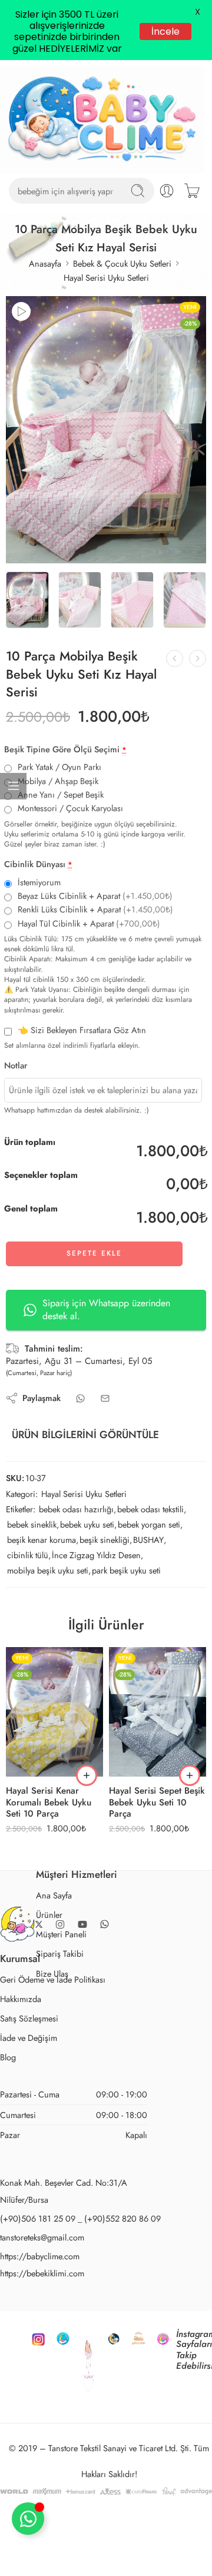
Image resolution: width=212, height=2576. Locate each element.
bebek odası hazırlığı (76, 1509)
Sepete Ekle (94, 1253)
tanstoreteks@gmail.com (42, 2237)
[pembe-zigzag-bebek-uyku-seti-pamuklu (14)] (106, 430)
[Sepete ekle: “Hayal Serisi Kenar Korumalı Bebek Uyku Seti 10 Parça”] (87, 1775)
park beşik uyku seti (126, 1570)
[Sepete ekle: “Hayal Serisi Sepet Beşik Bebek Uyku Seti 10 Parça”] (190, 1775)
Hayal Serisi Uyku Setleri (106, 278)
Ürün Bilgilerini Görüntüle (85, 1435)
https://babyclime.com (40, 2256)
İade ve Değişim (29, 2038)
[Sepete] (192, 191)
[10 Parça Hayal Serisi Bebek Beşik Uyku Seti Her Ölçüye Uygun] (198, 658)
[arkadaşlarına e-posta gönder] (105, 1398)
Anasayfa (45, 263)
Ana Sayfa (54, 1895)
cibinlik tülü (28, 1555)
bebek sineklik (32, 1524)
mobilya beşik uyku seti (48, 1570)
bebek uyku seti (87, 1524)
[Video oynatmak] (21, 311)
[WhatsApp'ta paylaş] (80, 1398)
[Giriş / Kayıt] (167, 191)
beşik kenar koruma (42, 1540)
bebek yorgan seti (149, 1524)
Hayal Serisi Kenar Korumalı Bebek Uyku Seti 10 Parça (49, 1802)
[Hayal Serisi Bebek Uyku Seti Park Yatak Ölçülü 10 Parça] (175, 658)
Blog (8, 2057)
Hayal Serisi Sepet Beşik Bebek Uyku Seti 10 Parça (157, 1802)
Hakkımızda (21, 1999)
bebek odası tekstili (150, 1509)
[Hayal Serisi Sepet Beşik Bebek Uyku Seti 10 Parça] (158, 1712)
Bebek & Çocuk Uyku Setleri (122, 263)
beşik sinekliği (105, 1540)
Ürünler (49, 1915)
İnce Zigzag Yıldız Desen (96, 1555)
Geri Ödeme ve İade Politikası (53, 1979)
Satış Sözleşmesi (29, 2018)
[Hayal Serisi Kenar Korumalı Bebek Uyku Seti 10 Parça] (54, 1712)
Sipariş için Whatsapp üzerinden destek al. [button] (106, 1309)
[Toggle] (28, 2519)
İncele (166, 31)
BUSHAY (148, 1540)
